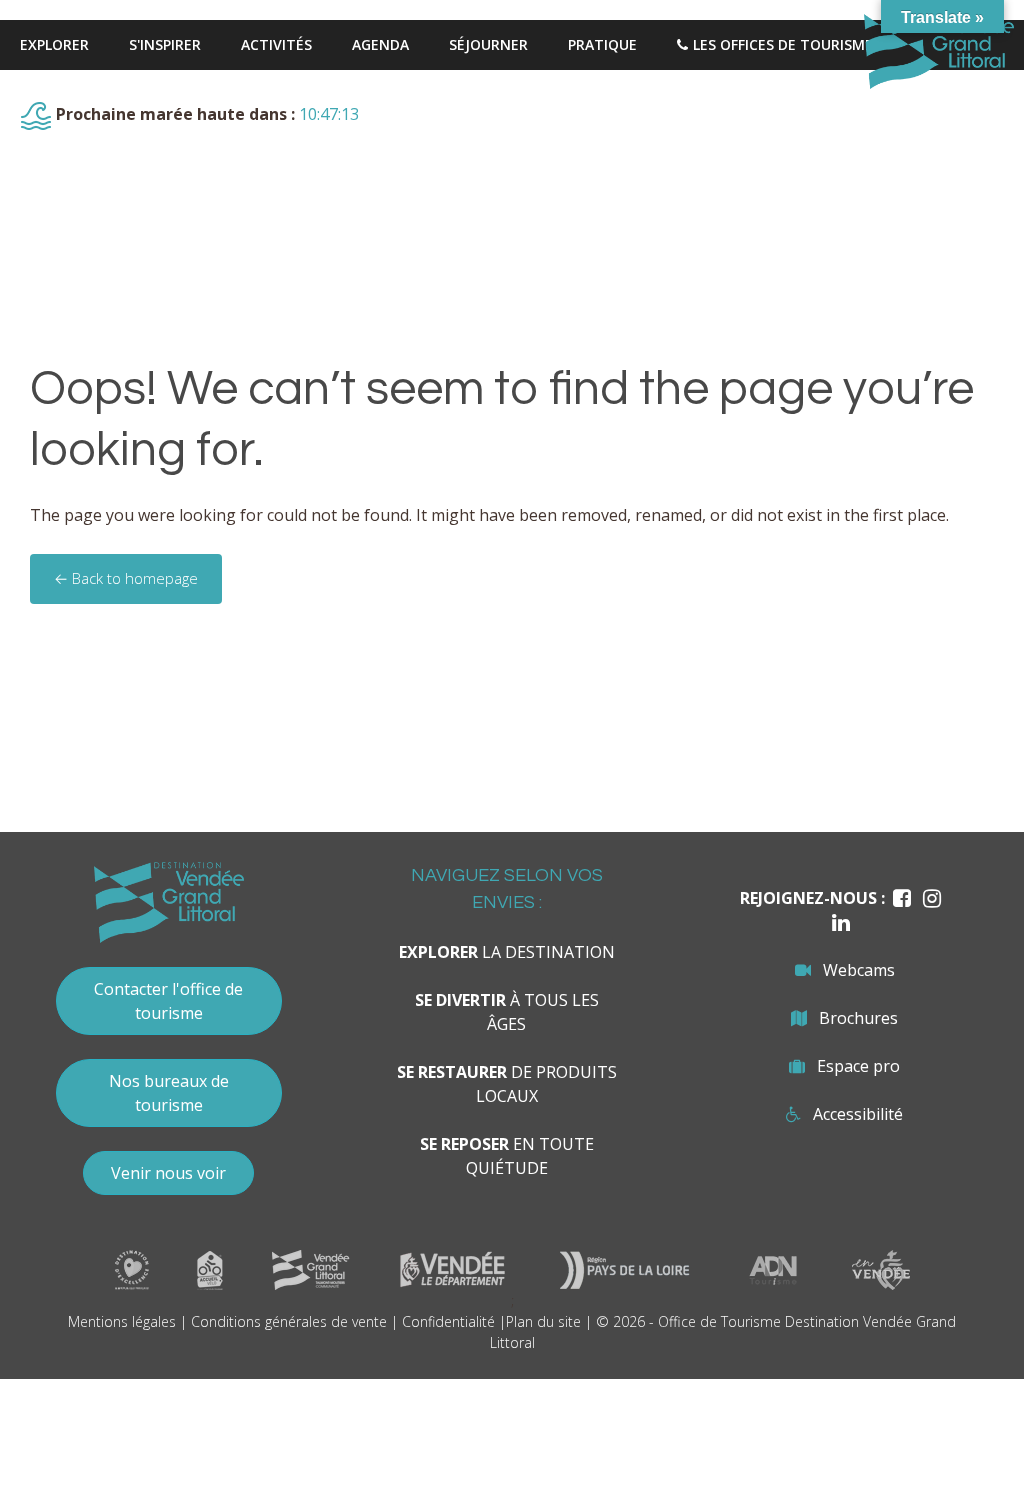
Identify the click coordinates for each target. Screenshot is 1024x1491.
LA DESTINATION (507, 952)
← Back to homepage (126, 578)
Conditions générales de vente (289, 1321)
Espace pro (858, 1066)
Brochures (858, 1018)
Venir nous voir (168, 1173)
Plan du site (543, 1321)
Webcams (859, 970)
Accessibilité (858, 1114)
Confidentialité (448, 1321)
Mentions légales (122, 1321)
